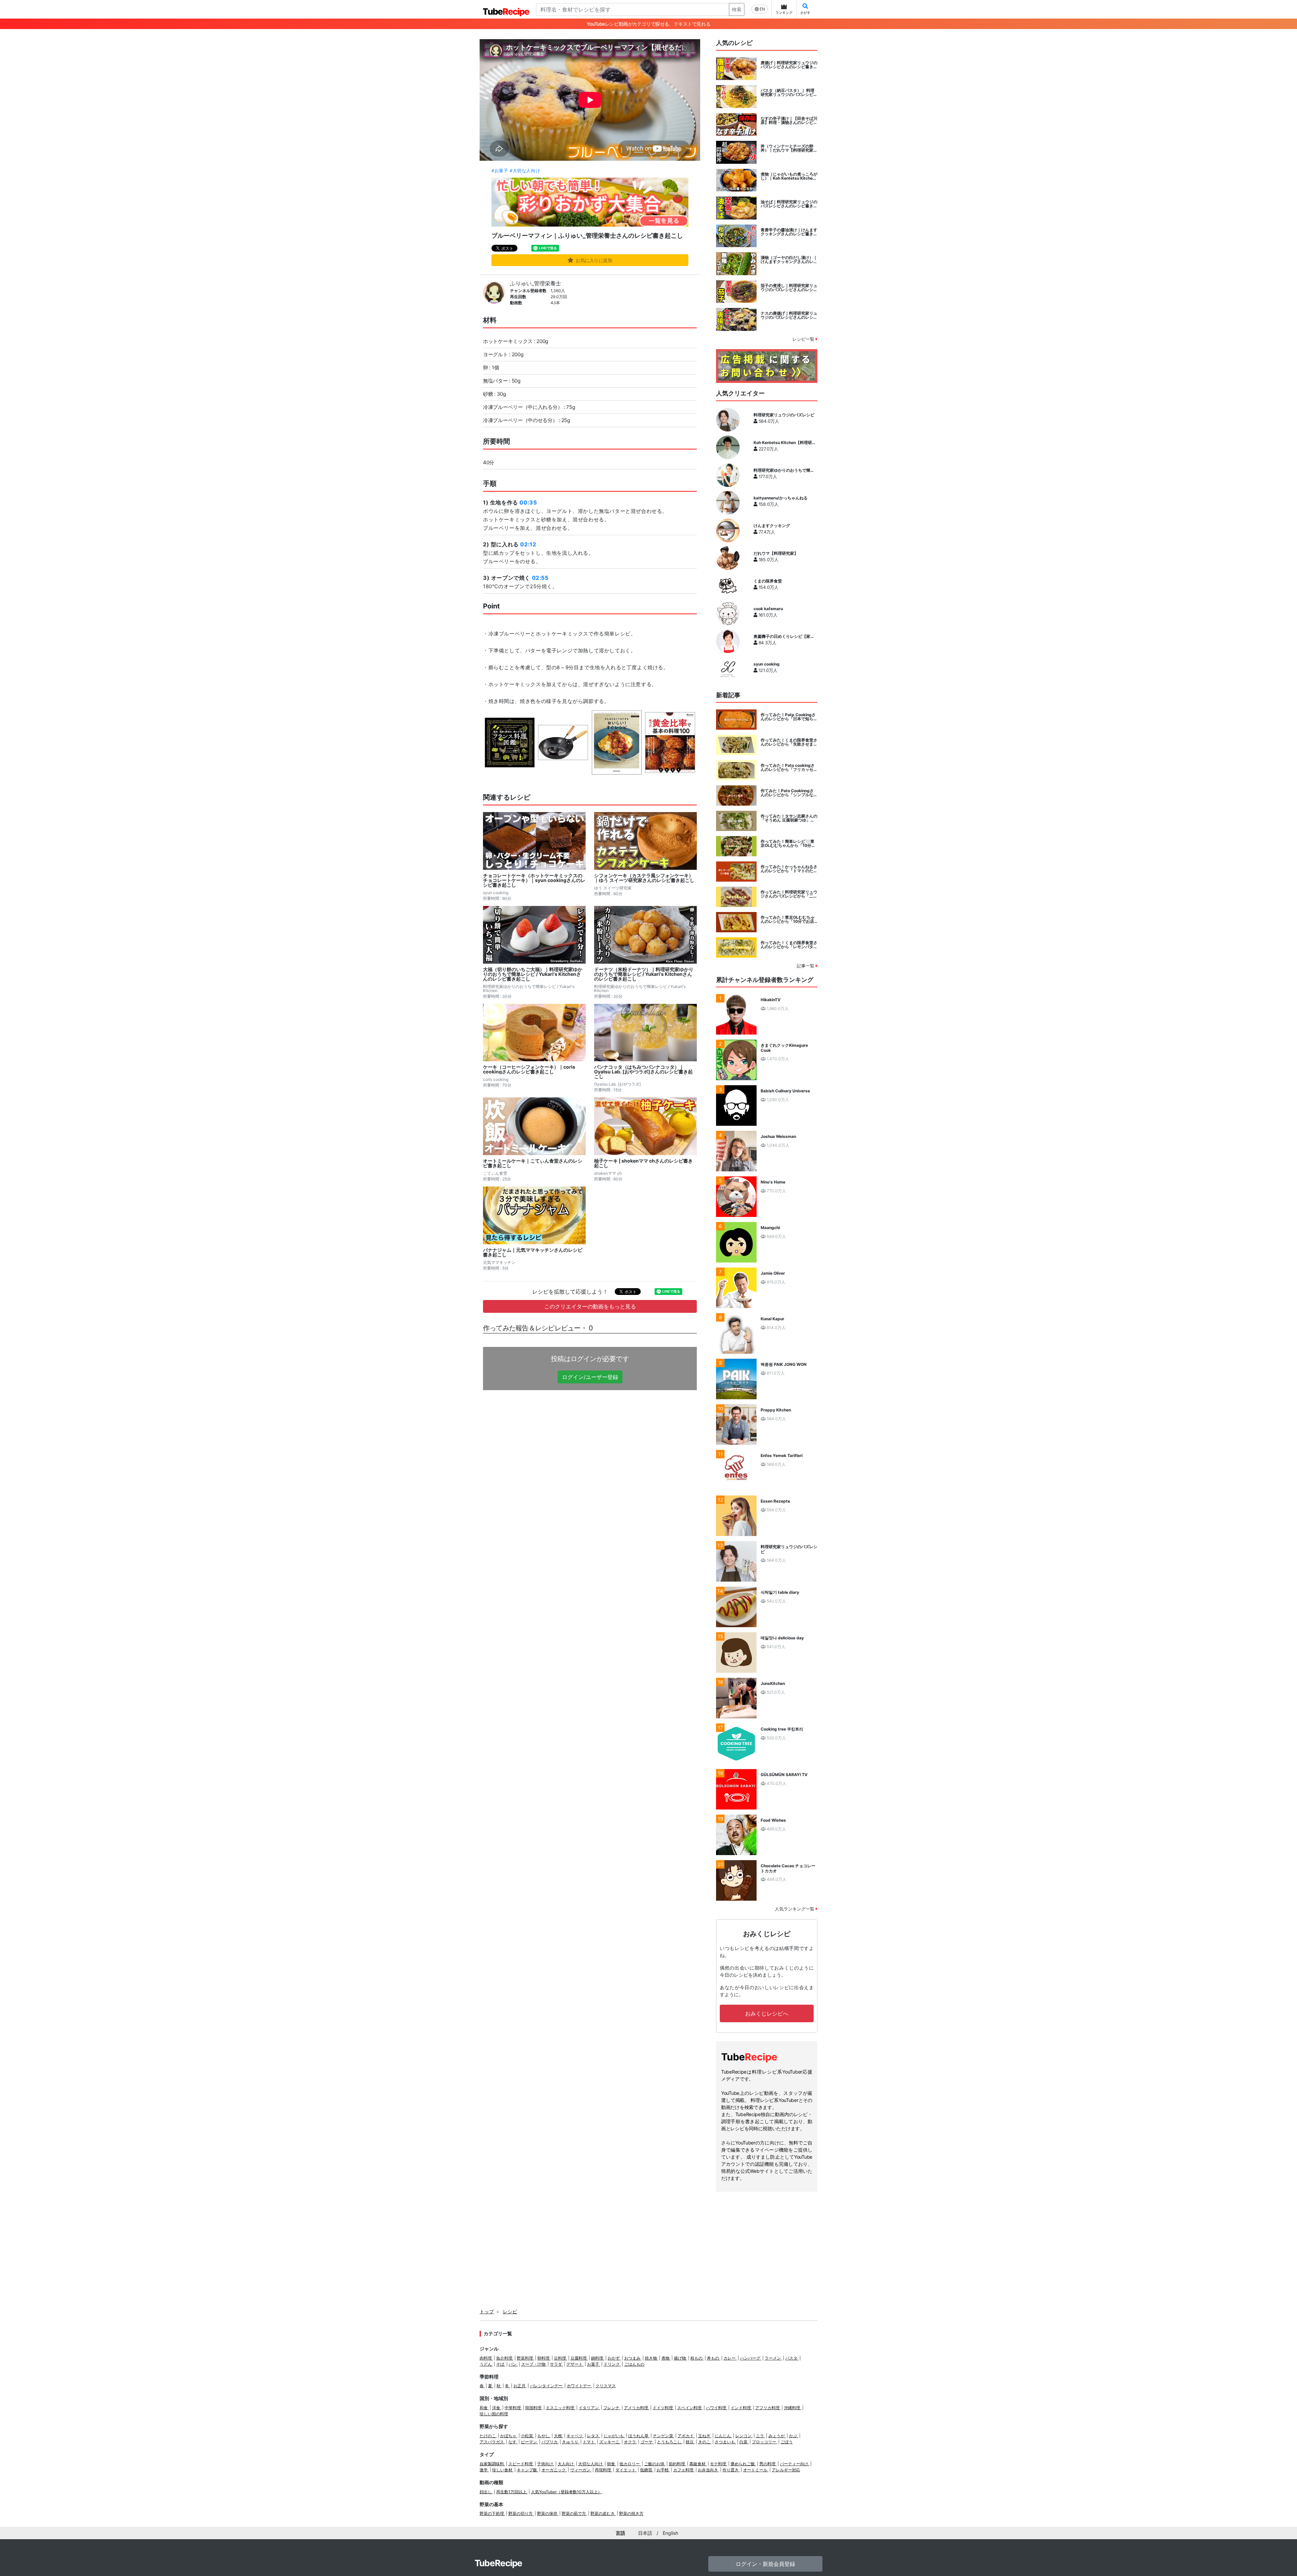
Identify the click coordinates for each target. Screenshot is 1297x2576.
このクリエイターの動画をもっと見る (590, 1306)
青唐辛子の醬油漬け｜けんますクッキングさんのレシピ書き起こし (789, 232)
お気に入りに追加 (594, 260)
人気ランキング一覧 (795, 1909)
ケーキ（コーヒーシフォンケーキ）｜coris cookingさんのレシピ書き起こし (529, 1069)
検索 (737, 9)
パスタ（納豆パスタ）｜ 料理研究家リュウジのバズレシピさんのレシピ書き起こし (789, 93)
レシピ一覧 (804, 339)
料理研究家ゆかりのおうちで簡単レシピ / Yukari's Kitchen (784, 470)
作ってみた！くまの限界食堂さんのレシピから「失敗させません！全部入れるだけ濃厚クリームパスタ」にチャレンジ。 (789, 742)
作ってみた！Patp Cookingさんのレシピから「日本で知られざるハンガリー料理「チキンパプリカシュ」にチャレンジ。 (789, 717)
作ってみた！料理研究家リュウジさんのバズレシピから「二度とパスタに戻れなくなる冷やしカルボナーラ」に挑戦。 (789, 894)
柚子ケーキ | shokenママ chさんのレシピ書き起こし (643, 1163)
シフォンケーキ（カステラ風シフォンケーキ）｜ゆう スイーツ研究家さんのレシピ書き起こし (644, 878)
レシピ (510, 2311)
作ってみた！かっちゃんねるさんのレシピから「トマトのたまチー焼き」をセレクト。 (789, 869)
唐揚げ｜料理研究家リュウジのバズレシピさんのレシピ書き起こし (789, 65)
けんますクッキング (772, 526)
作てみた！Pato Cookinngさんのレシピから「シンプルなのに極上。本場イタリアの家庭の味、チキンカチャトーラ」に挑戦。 (789, 793)
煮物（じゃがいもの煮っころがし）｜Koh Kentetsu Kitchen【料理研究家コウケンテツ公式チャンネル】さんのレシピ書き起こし (789, 176)
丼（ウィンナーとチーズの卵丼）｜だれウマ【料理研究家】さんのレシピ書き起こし (789, 148)
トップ (487, 2311)
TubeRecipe (498, 2563)
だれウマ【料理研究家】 (776, 553)
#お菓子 (500, 171)
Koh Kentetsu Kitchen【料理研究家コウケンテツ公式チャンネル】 (785, 443)
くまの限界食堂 (768, 581)
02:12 (528, 544)
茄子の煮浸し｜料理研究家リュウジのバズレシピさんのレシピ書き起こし (789, 288)
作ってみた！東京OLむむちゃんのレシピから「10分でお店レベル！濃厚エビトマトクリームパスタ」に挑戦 (789, 919)
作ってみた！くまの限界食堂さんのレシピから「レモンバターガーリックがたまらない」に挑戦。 (789, 945)
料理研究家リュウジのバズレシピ (784, 415)
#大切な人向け (525, 171)
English (670, 2533)
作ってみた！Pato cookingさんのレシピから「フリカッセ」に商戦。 (789, 767)
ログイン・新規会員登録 (765, 2564)
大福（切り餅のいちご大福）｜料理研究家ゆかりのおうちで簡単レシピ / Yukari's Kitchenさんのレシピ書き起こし (533, 974)
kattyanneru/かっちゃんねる (781, 498)
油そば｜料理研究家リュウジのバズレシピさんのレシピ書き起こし (789, 204)
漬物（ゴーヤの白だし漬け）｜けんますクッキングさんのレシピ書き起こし (789, 260)
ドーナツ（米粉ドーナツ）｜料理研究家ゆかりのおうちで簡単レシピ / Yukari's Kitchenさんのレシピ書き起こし (644, 974)
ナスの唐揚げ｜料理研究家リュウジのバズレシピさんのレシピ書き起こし (789, 315)
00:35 (528, 502)
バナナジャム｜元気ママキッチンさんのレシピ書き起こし (533, 1252)
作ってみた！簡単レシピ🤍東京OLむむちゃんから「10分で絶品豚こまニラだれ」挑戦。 (788, 843)
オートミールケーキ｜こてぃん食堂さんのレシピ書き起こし (533, 1163)
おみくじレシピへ (767, 2013)
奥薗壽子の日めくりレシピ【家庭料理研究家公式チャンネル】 (784, 636)
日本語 (645, 2533)
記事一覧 (806, 966)
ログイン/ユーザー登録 (590, 1377)
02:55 (540, 578)
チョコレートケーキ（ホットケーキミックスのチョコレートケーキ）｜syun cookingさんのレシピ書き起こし (534, 880)
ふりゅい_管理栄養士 (536, 283)
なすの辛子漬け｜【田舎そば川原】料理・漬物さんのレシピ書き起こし (789, 121)
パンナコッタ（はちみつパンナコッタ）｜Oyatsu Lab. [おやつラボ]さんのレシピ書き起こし (643, 1072)
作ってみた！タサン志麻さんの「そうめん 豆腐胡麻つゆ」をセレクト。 (789, 818)
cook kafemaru (768, 609)
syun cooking (767, 664)
